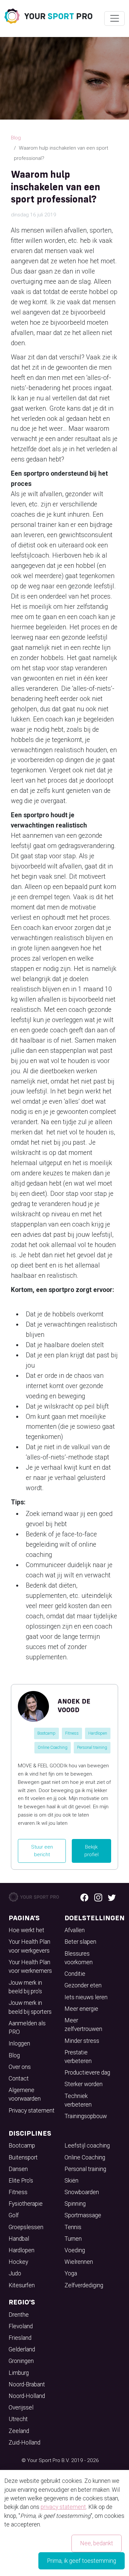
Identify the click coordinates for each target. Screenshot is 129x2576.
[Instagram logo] (98, 1897)
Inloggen (19, 2043)
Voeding (75, 2250)
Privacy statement (32, 2111)
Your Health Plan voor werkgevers (29, 1946)
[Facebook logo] (84, 1897)
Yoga (71, 2273)
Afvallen (75, 1930)
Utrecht (18, 2419)
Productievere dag (87, 2073)
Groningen (21, 2361)
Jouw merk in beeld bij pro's (25, 1987)
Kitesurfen (22, 2285)
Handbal (19, 2239)
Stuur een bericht (42, 1851)
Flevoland (21, 2326)
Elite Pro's (21, 2181)
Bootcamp (46, 1733)
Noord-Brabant (27, 2384)
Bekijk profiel (91, 1851)
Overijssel (21, 2408)
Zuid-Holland (24, 2443)
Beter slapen (80, 1942)
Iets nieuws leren (86, 1997)
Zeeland (19, 2431)
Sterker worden (84, 2084)
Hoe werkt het (26, 1930)
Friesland (20, 2338)
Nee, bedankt (97, 2543)
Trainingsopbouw (86, 2116)
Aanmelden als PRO (27, 2028)
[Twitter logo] (112, 1897)
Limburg (19, 2373)
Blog (16, 138)
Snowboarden (82, 2192)
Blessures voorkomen (79, 1958)
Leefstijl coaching (87, 2146)
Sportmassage (83, 2215)
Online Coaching (53, 1747)
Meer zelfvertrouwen (83, 2025)
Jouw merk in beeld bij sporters (30, 2007)
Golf (14, 2215)
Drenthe (19, 2315)
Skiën (71, 2181)
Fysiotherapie (26, 2204)
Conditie (75, 1974)
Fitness (72, 1733)
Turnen (73, 2239)
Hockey (18, 2262)
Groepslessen (26, 2227)
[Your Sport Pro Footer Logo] (34, 1896)
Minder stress (82, 2041)
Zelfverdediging (84, 2285)
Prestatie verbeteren (78, 2057)
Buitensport (23, 2157)
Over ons (20, 2067)
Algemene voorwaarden (25, 2094)
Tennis (73, 2227)
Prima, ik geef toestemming (82, 2561)
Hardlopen (98, 1733)
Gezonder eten (83, 1985)
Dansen (18, 2169)
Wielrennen (79, 2262)
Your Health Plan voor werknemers (30, 1967)
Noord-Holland (27, 2396)
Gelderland (22, 2349)
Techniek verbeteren (78, 2100)
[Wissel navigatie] (114, 18)
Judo (15, 2273)
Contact (19, 2079)
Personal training (92, 1747)
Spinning (75, 2204)
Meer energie (81, 2009)
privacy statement (63, 2507)
